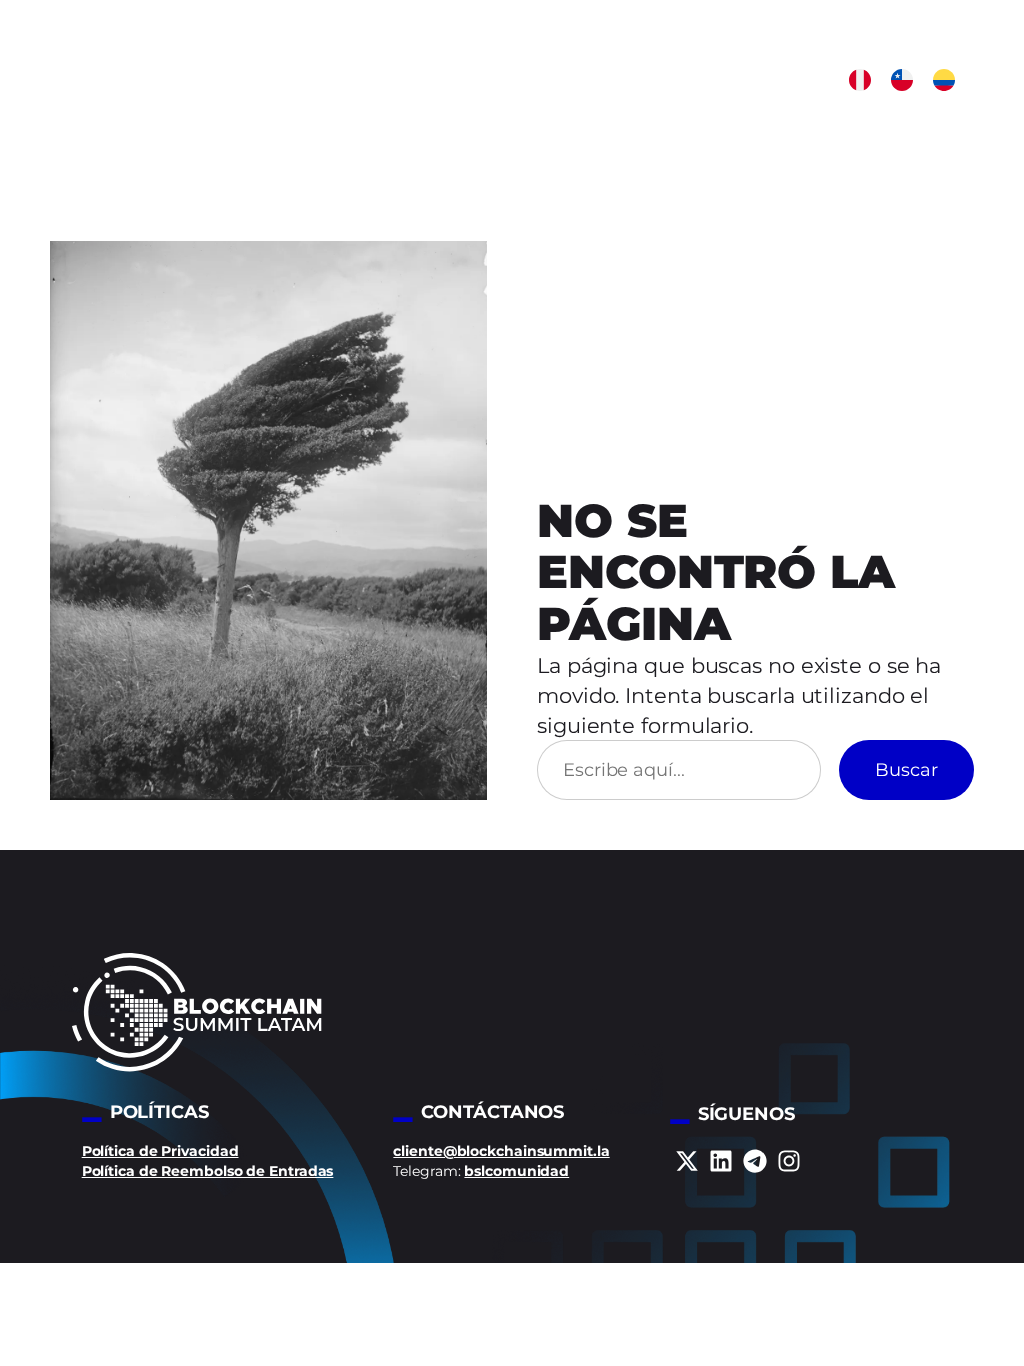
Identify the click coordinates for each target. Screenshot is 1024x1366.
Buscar (906, 769)
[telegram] (755, 1161)
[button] (860, 80)
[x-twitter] (687, 1161)
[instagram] (789, 1161)
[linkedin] (721, 1161)
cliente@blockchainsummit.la (501, 1151)
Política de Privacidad (160, 1151)
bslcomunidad (516, 1171)
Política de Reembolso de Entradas (208, 1171)
